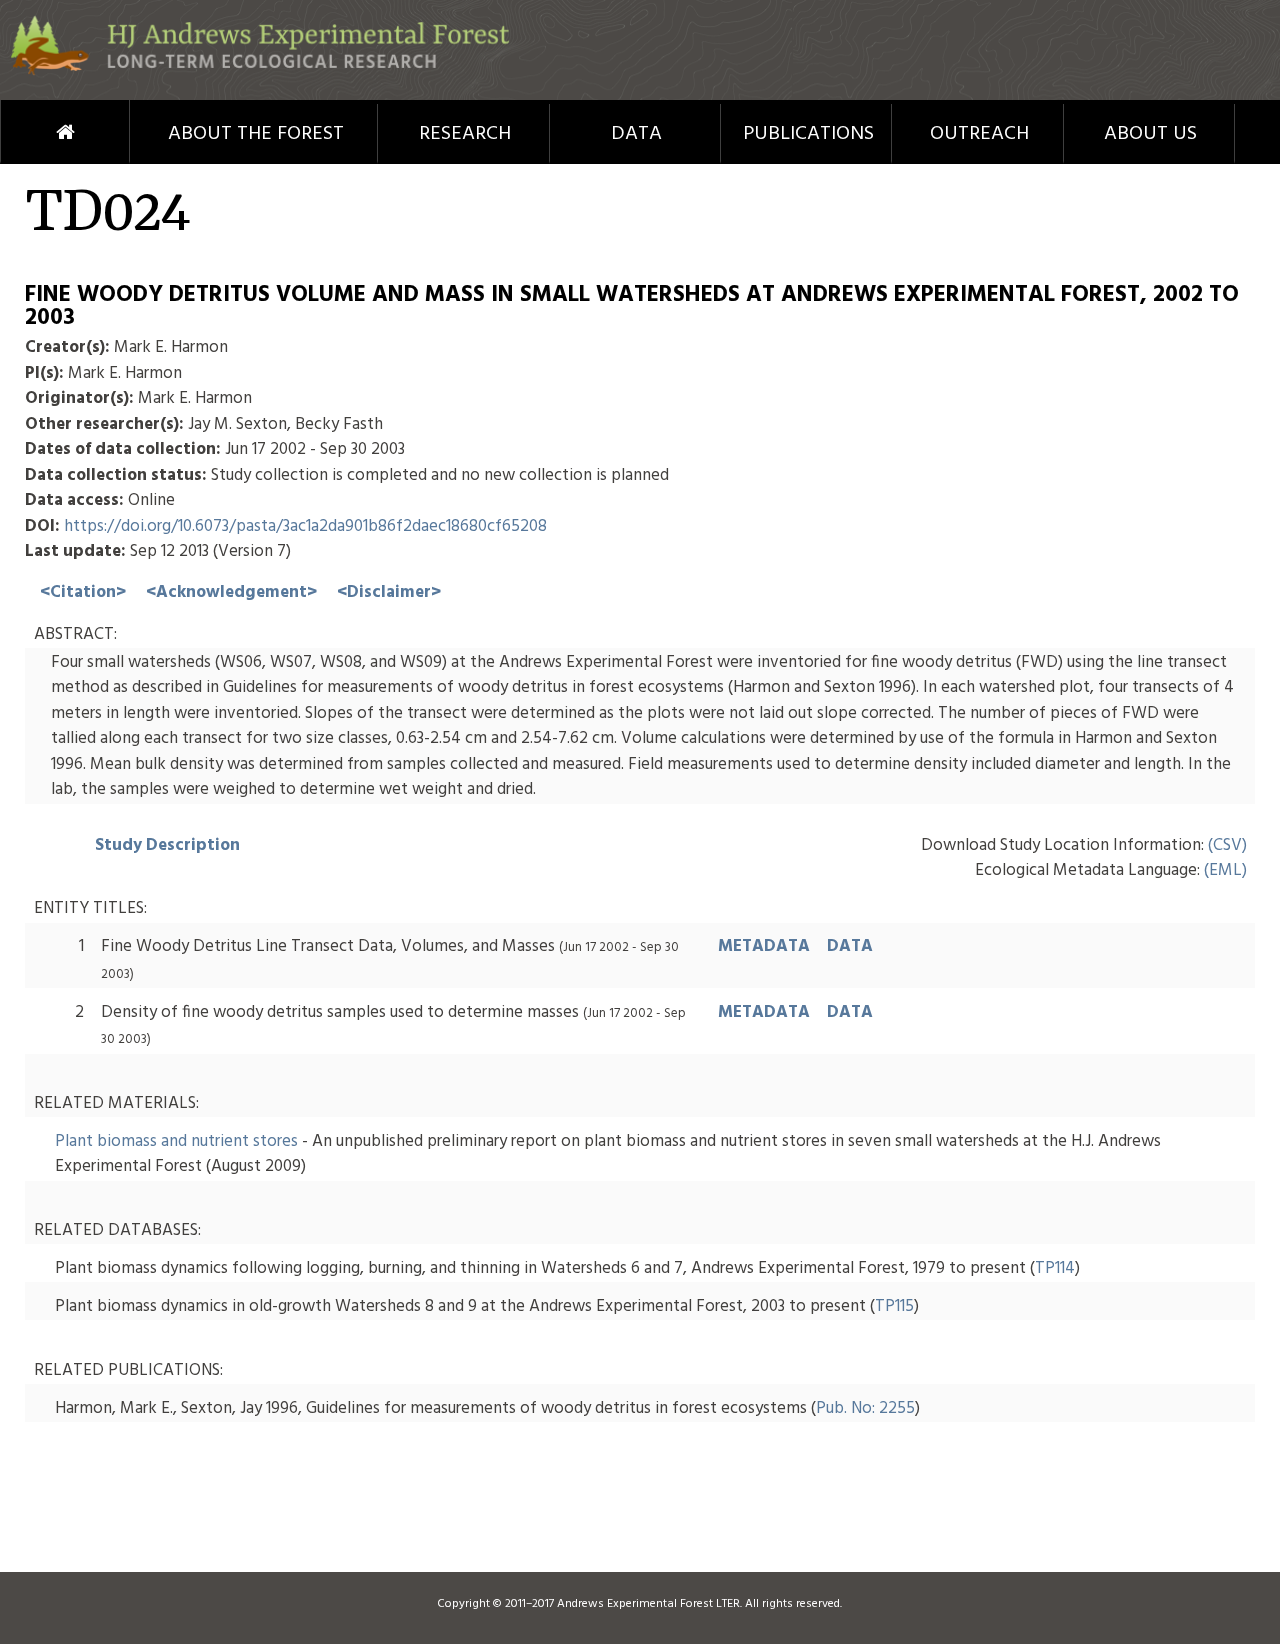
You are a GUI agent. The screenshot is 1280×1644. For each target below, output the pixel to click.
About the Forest (256, 134)
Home (28, 132)
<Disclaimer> (389, 592)
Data (636, 134)
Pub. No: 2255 (865, 1408)
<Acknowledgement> (231, 592)
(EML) (1225, 870)
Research (465, 134)
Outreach (979, 134)
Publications (808, 134)
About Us (1150, 134)
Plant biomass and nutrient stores (176, 1141)
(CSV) (1227, 845)
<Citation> (83, 592)
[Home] (260, 71)
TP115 (894, 1306)
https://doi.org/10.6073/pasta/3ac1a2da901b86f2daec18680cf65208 (305, 526)
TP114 (1055, 1268)
